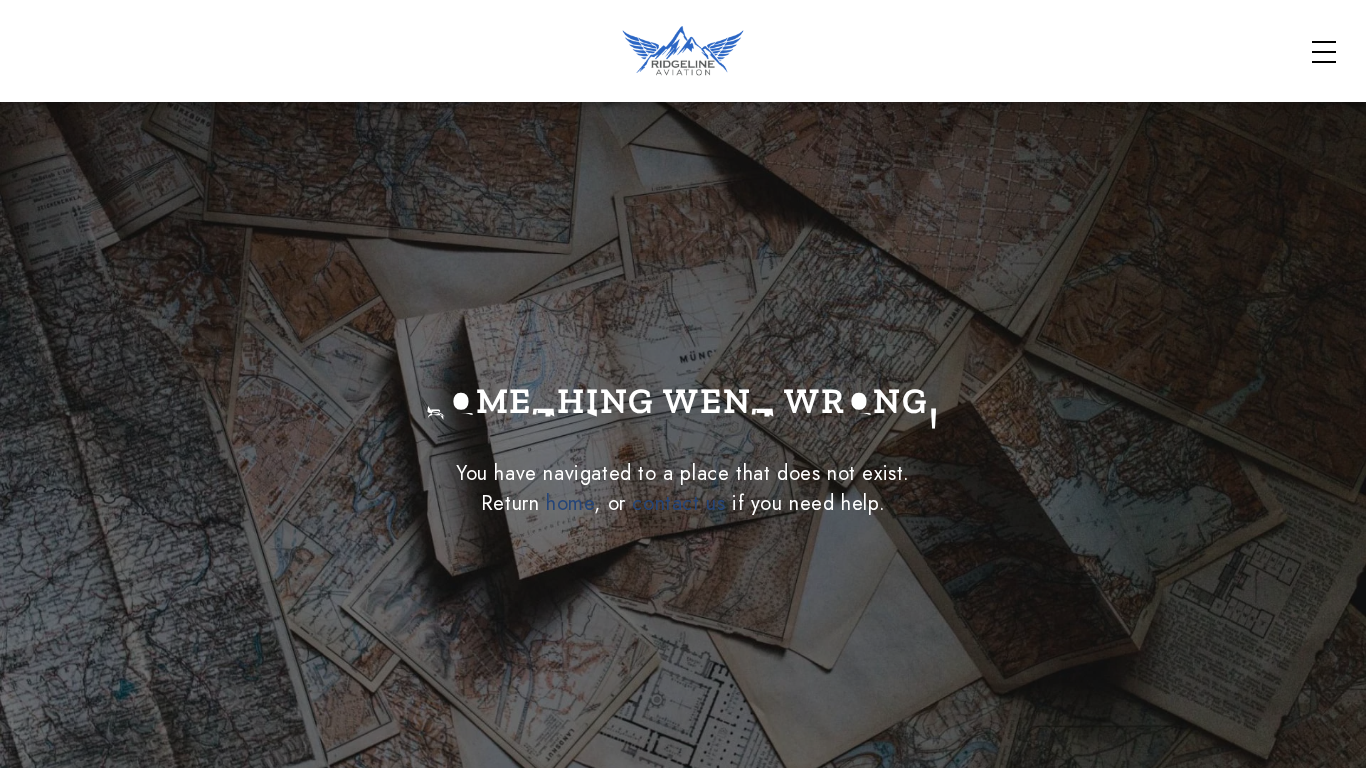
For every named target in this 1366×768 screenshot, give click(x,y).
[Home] (683, 50)
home (570, 503)
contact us (678, 503)
